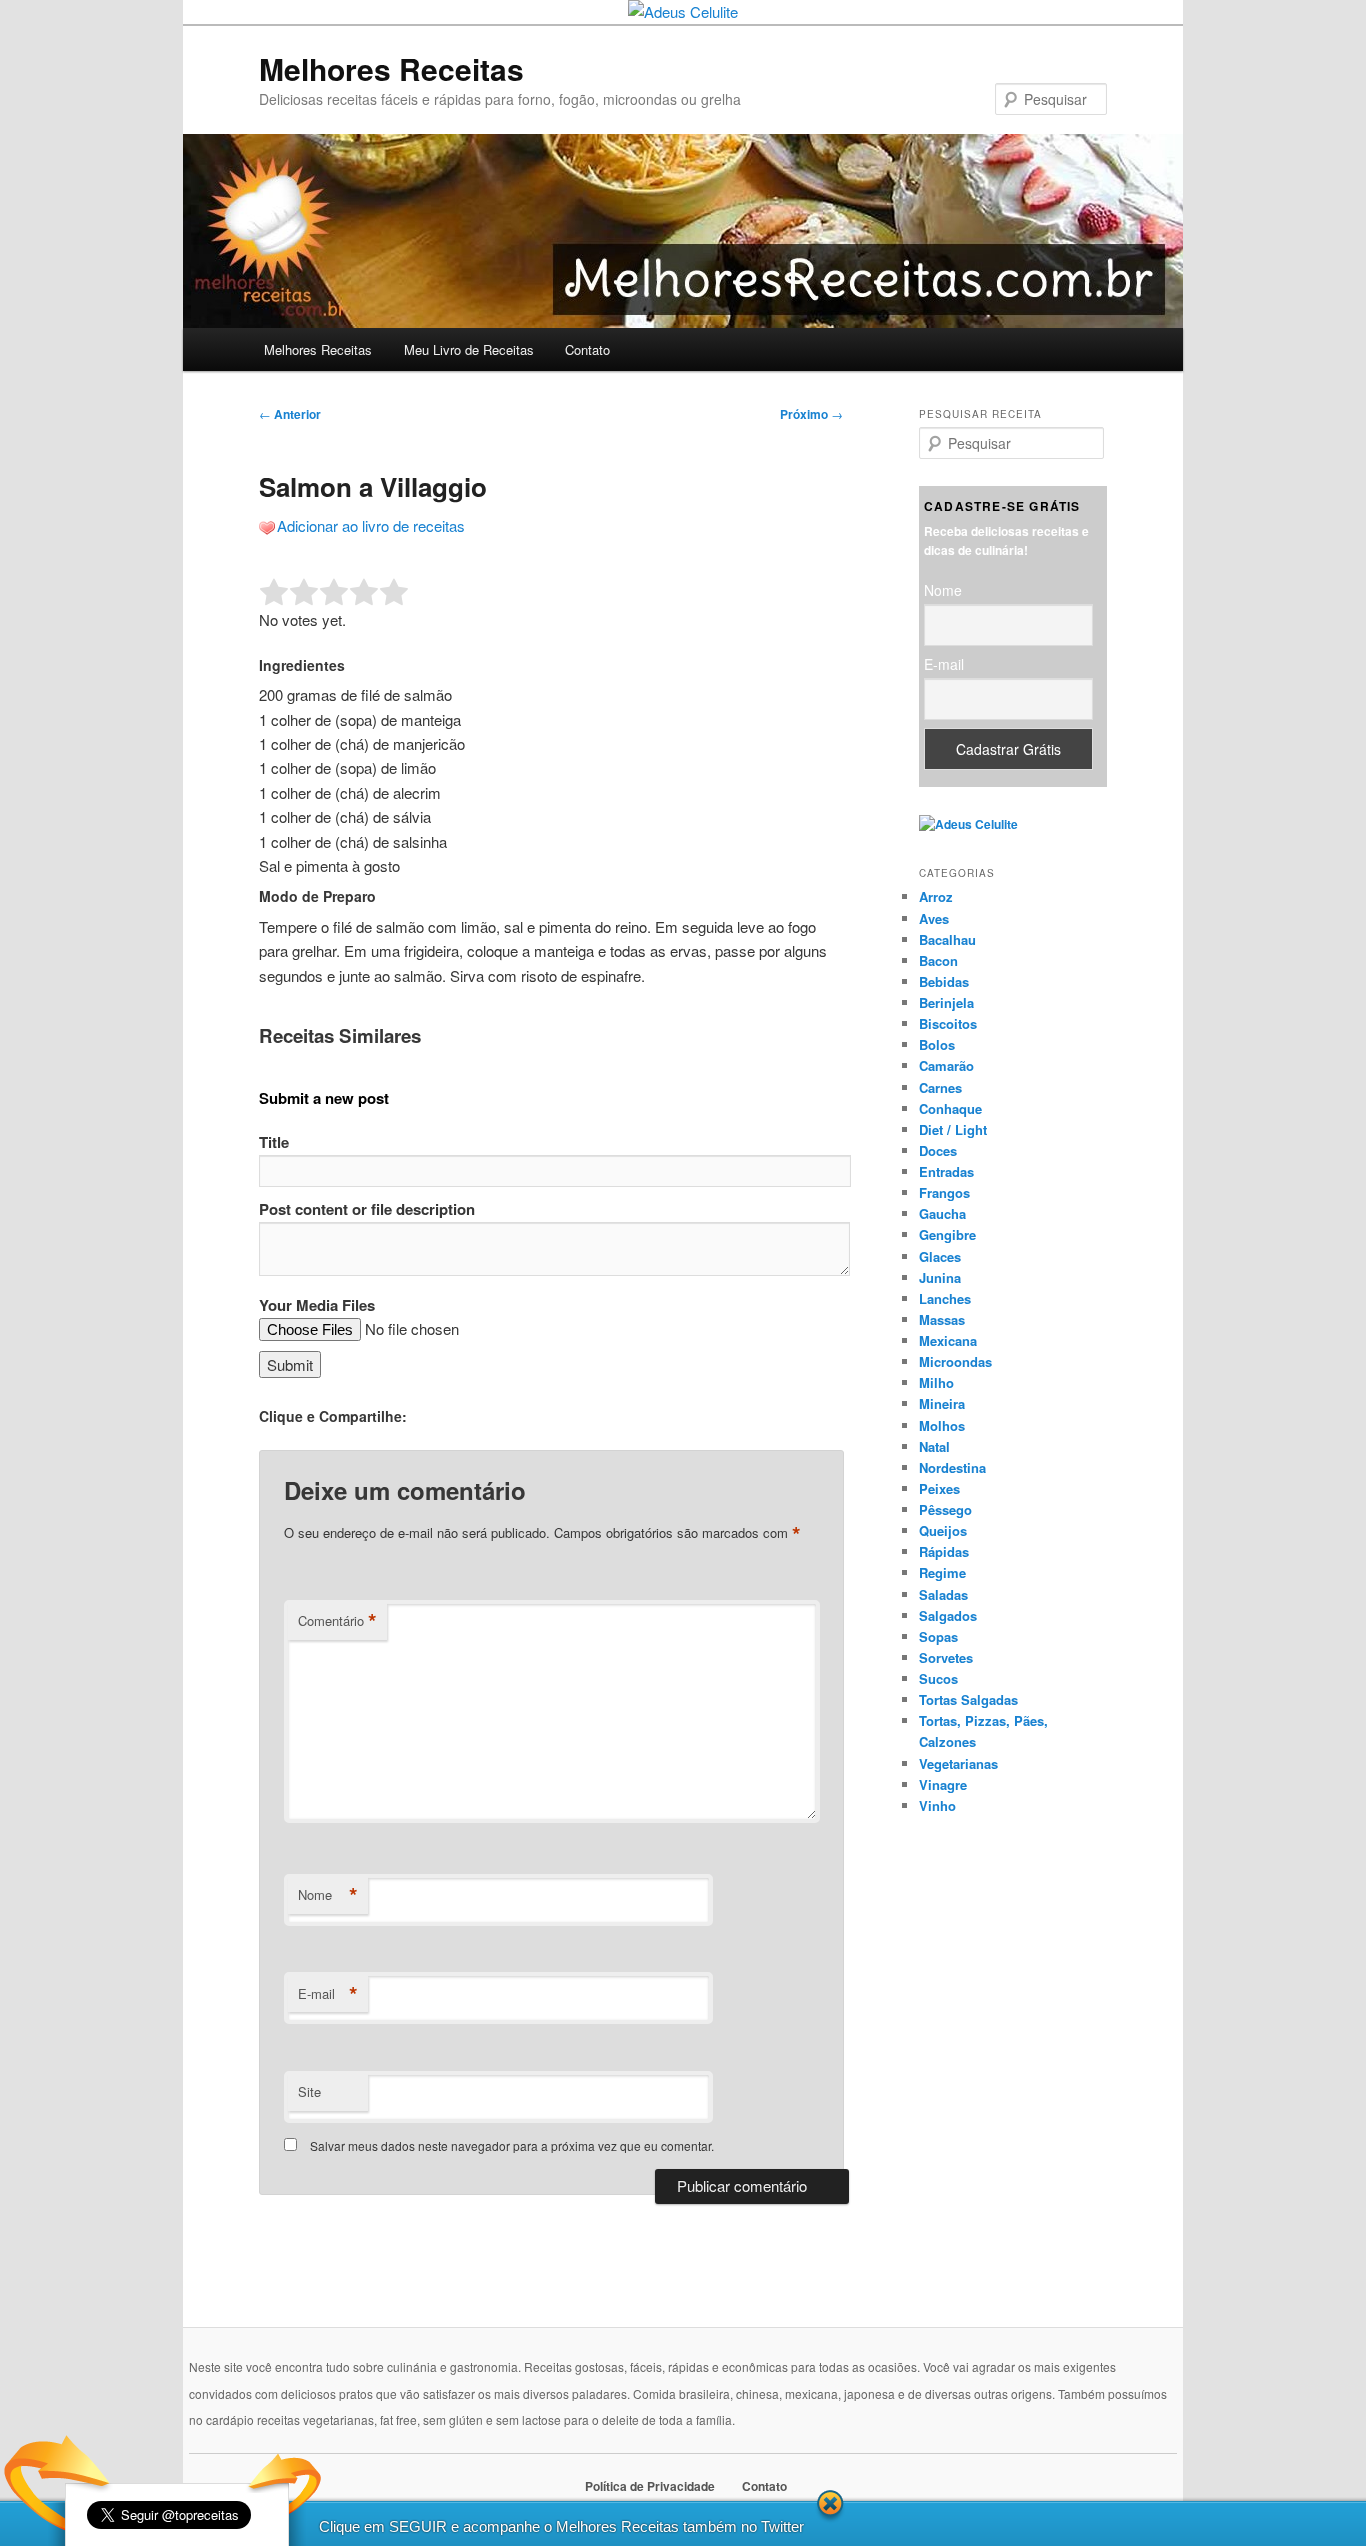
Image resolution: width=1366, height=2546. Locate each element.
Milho (936, 1382)
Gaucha (942, 1213)
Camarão (946, 1065)
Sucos (938, 1678)
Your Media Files (317, 1305)
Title (274, 1142)
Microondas (955, 1361)
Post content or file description (367, 1209)
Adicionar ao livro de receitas (371, 525)
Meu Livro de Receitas (469, 349)
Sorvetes (946, 1657)
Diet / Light (953, 1129)
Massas (942, 1319)
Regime (942, 1572)
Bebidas (944, 981)
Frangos (944, 1192)
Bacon (938, 960)
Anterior (290, 414)
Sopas (938, 1636)
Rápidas (944, 1551)
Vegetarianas (958, 1763)
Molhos (942, 1425)
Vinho (937, 1805)
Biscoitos (948, 1023)
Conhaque (950, 1108)
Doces (938, 1150)
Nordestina (952, 1467)
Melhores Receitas (391, 68)
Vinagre (943, 1784)
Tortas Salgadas (968, 1699)
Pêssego (945, 1509)
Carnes (940, 1087)
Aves (934, 918)
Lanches (945, 1298)
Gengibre (947, 1234)
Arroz (936, 896)
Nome (328, 1895)
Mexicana (948, 1340)
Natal (934, 1446)
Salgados (948, 1615)
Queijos (943, 1530)
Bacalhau (947, 939)
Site (309, 2091)
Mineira (942, 1403)
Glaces (940, 1256)
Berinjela (946, 1002)
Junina (940, 1277)
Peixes (939, 1488)
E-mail (328, 1994)
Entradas (946, 1171)
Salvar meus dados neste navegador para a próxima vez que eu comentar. (512, 2145)
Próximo (811, 414)
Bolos (937, 1044)
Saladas (943, 1594)
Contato (587, 349)
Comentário (337, 1621)
